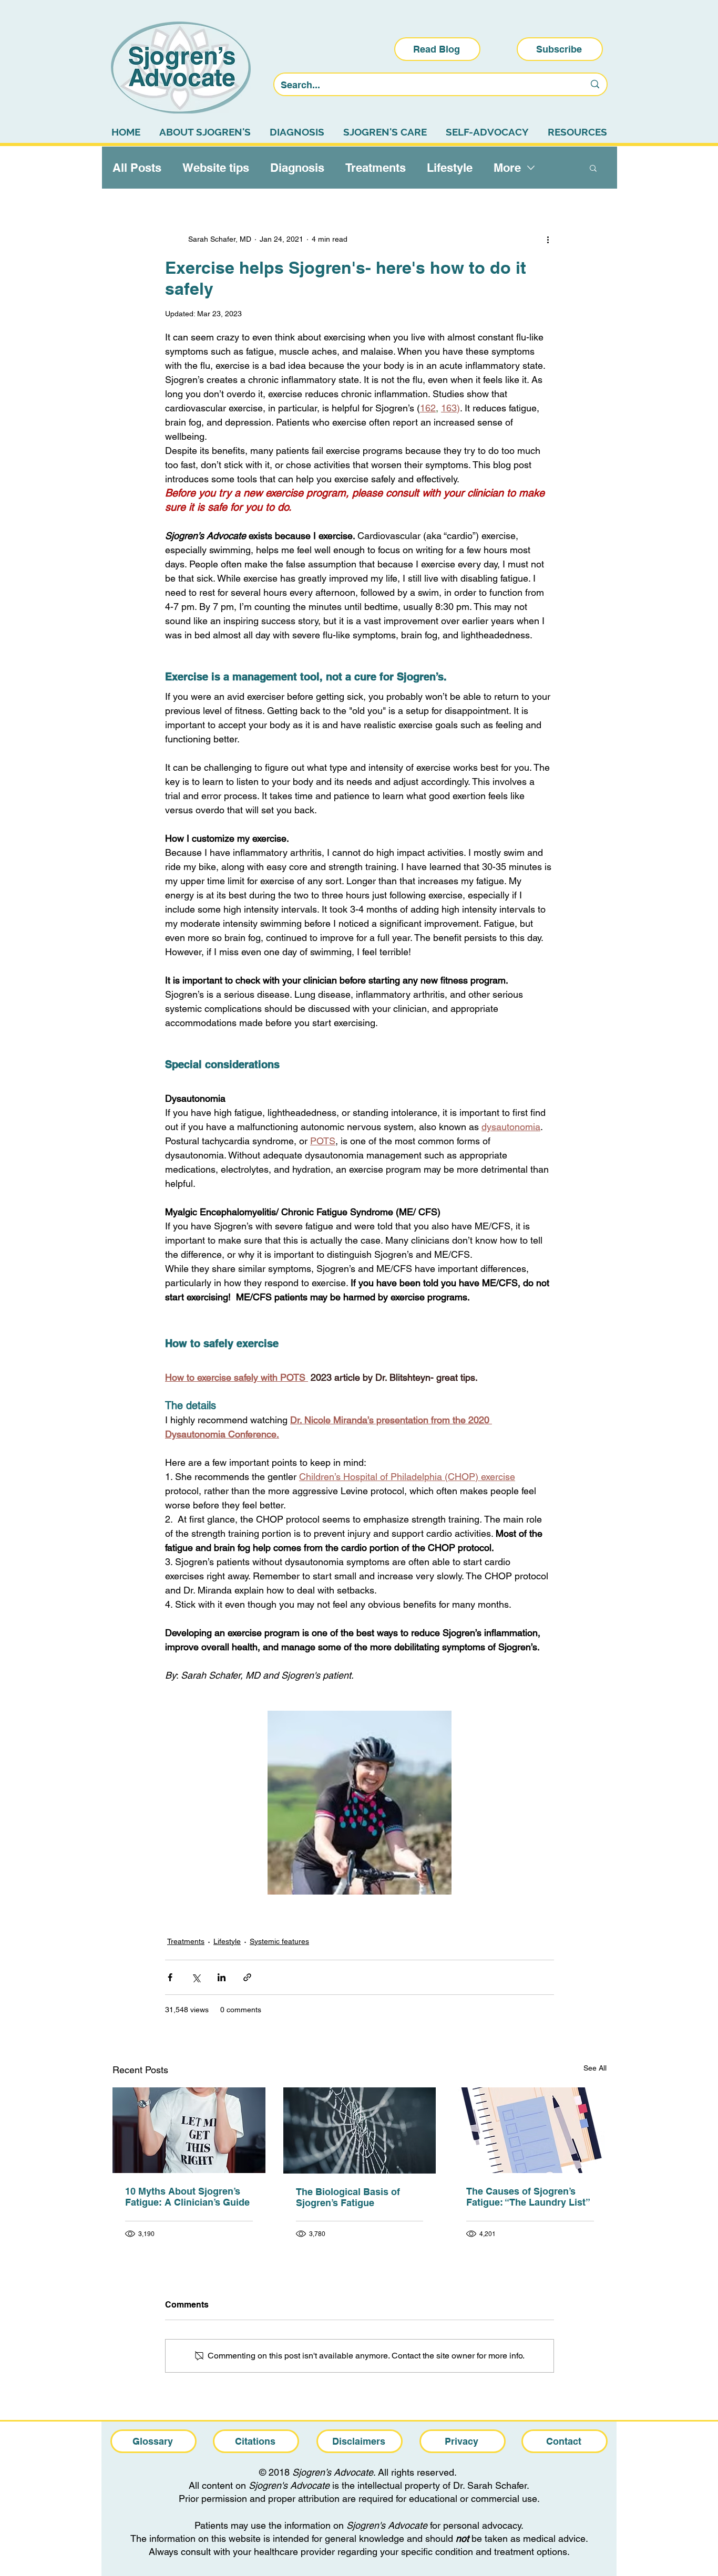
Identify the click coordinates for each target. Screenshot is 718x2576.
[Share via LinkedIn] (222, 1977)
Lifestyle (450, 168)
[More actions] (548, 239)
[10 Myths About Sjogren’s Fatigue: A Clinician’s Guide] (189, 2130)
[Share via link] (247, 1977)
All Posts (137, 168)
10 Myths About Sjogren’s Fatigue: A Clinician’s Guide (187, 2197)
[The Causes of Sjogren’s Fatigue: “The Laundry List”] (530, 2130)
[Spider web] (360, 2130)
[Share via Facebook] (170, 1977)
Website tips (216, 168)
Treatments (376, 168)
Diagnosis (297, 168)
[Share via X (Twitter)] (196, 1977)
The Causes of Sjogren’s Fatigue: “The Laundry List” (528, 2197)
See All (595, 2068)
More (507, 168)
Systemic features (279, 1941)
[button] (593, 168)
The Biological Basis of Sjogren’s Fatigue (348, 2197)
